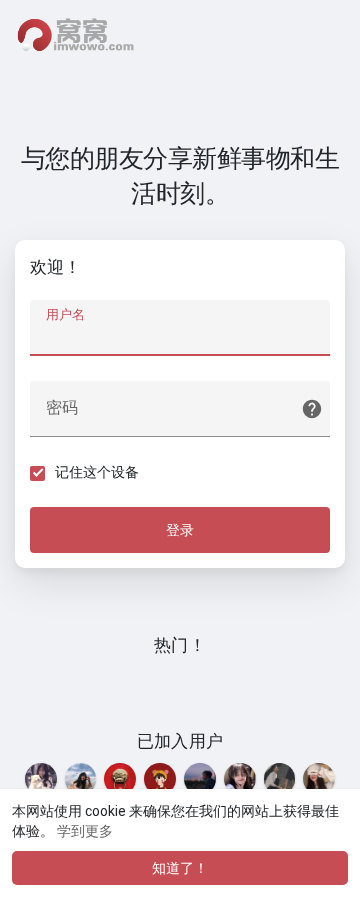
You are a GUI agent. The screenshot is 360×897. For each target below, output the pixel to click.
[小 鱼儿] (41, 779)
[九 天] (200, 779)
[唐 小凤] (81, 779)
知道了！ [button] (180, 868)
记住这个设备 (97, 472)
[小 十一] (240, 779)
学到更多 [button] (85, 831)
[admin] (120, 779)
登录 (180, 530)
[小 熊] (280, 779)
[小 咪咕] (319, 779)
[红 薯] (160, 779)
